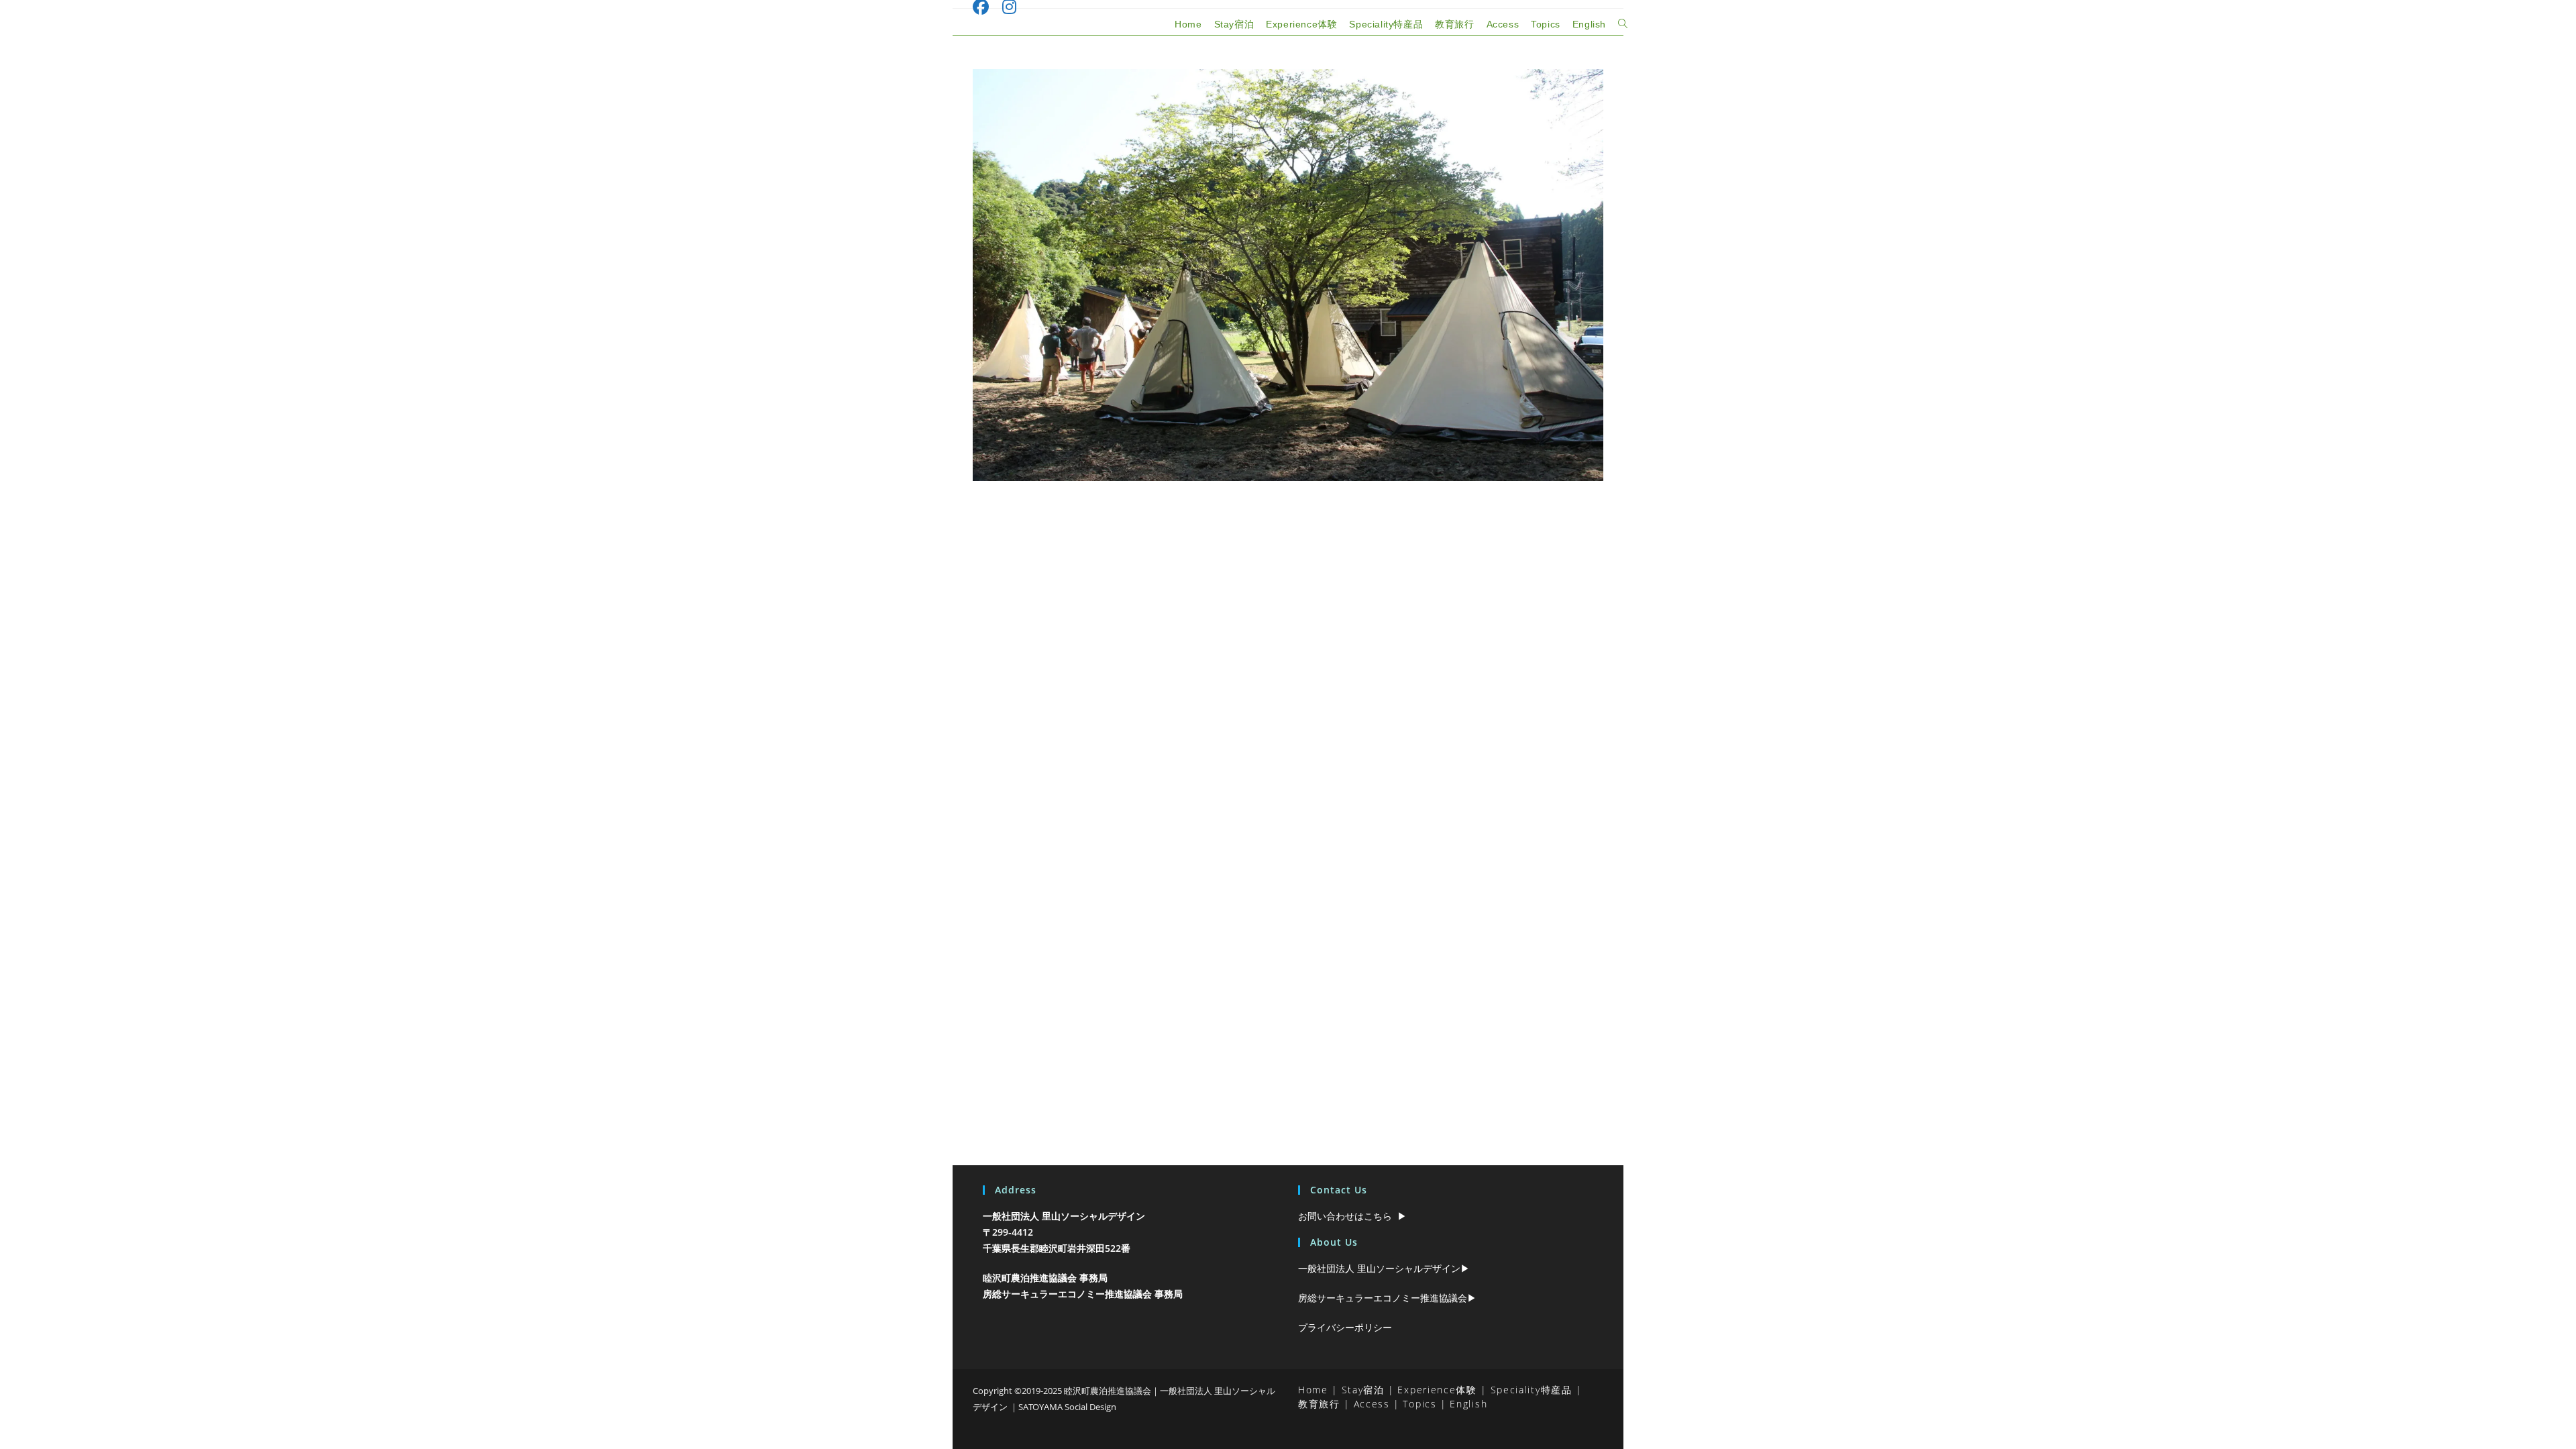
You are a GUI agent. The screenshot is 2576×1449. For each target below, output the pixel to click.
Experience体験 (1437, 1390)
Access (1372, 1404)
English (1468, 1404)
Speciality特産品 (1532, 1390)
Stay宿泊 (1363, 1390)
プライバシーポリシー (1345, 1327)
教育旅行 (1319, 1404)
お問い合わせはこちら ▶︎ (1352, 1216)
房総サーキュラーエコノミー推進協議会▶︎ (1387, 1298)
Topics (1419, 1404)
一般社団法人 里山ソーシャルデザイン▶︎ (1384, 1268)
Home (1313, 1390)
